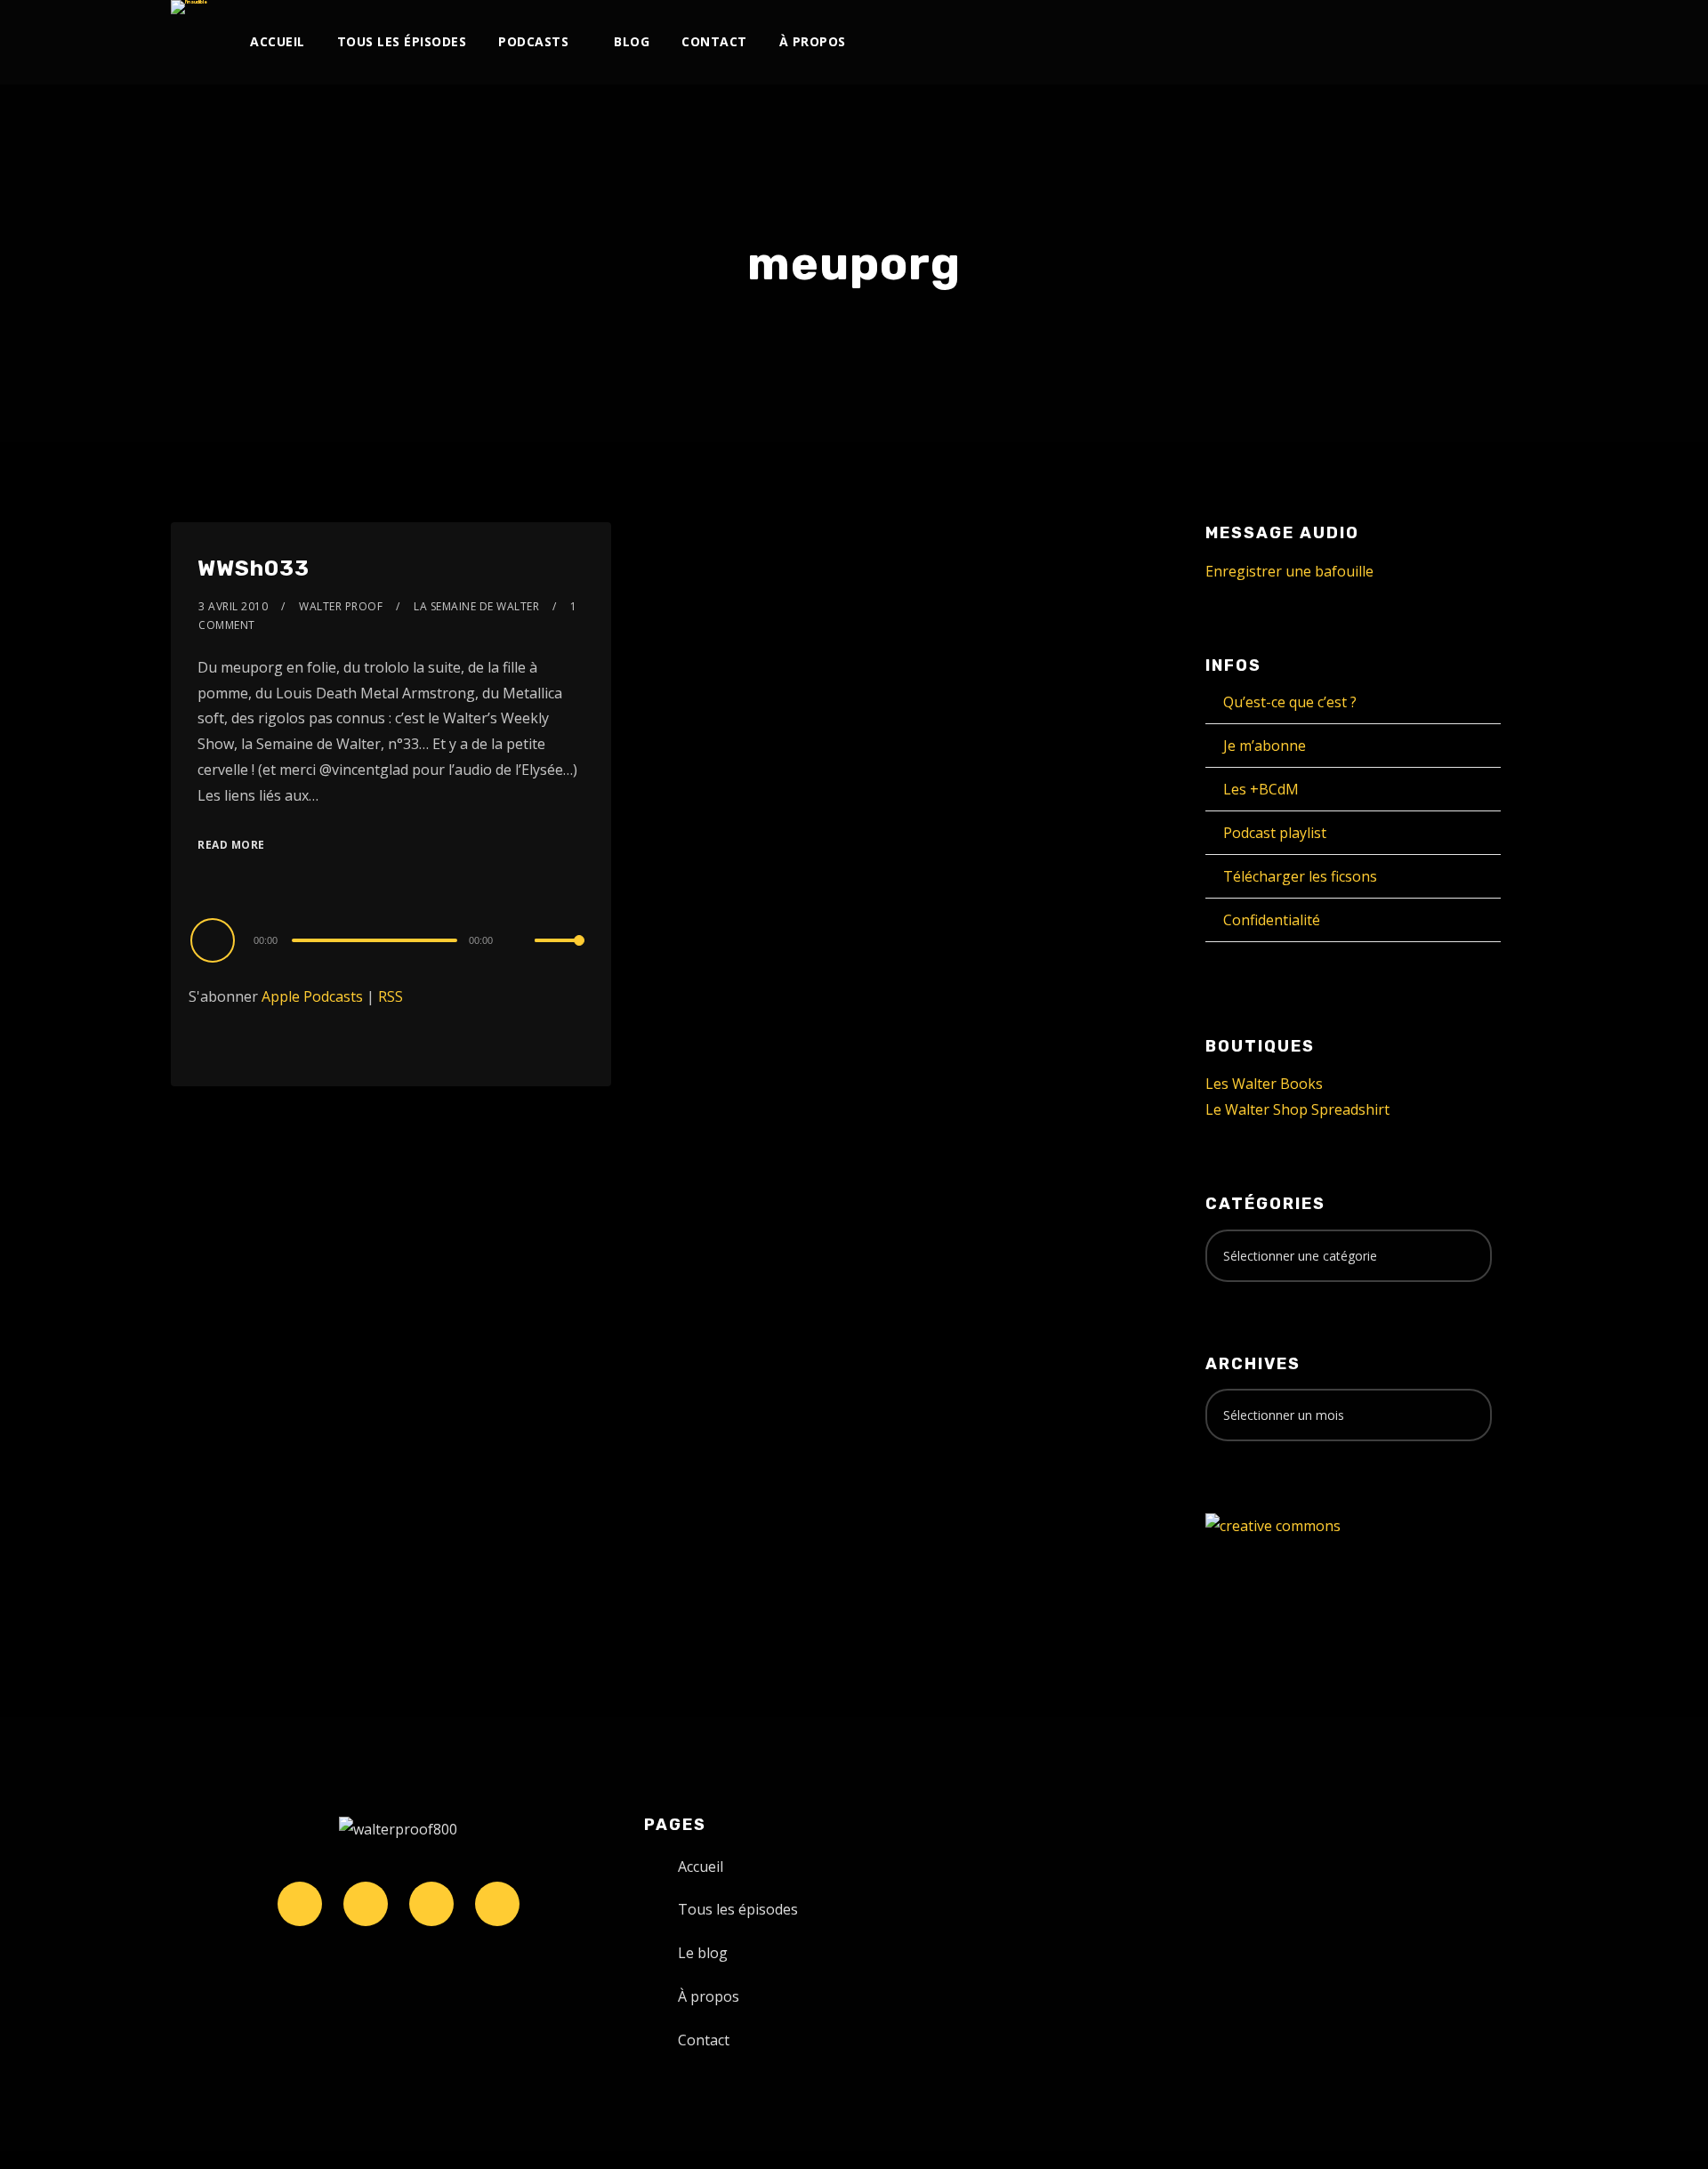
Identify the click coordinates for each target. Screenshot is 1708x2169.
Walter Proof (341, 606)
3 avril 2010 (233, 606)
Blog (632, 41)
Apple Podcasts (312, 996)
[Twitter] (1267, 42)
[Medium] (1385, 42)
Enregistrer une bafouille (1289, 571)
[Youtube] (1326, 42)
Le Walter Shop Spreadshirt (1297, 1109)
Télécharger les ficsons (1300, 876)
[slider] (560, 955)
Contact (714, 41)
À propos (813, 41)
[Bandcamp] (1414, 42)
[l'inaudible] (189, 7)
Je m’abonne (1265, 746)
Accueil (278, 41)
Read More (231, 845)
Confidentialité (1272, 920)
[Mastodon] (1443, 42)
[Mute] (520, 942)
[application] (391, 939)
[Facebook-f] (366, 1904)
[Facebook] (1238, 42)
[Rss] (497, 1904)
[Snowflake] (300, 1904)
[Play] (215, 939)
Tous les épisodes (402, 41)
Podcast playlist (1275, 833)
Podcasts (533, 41)
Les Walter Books (1264, 1084)
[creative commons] (1273, 1525)
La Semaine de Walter (476, 606)
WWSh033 (254, 568)
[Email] (1473, 42)
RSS (391, 996)
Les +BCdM (1261, 789)
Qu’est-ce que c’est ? (1290, 702)
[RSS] (1355, 42)
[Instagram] (1297, 42)
